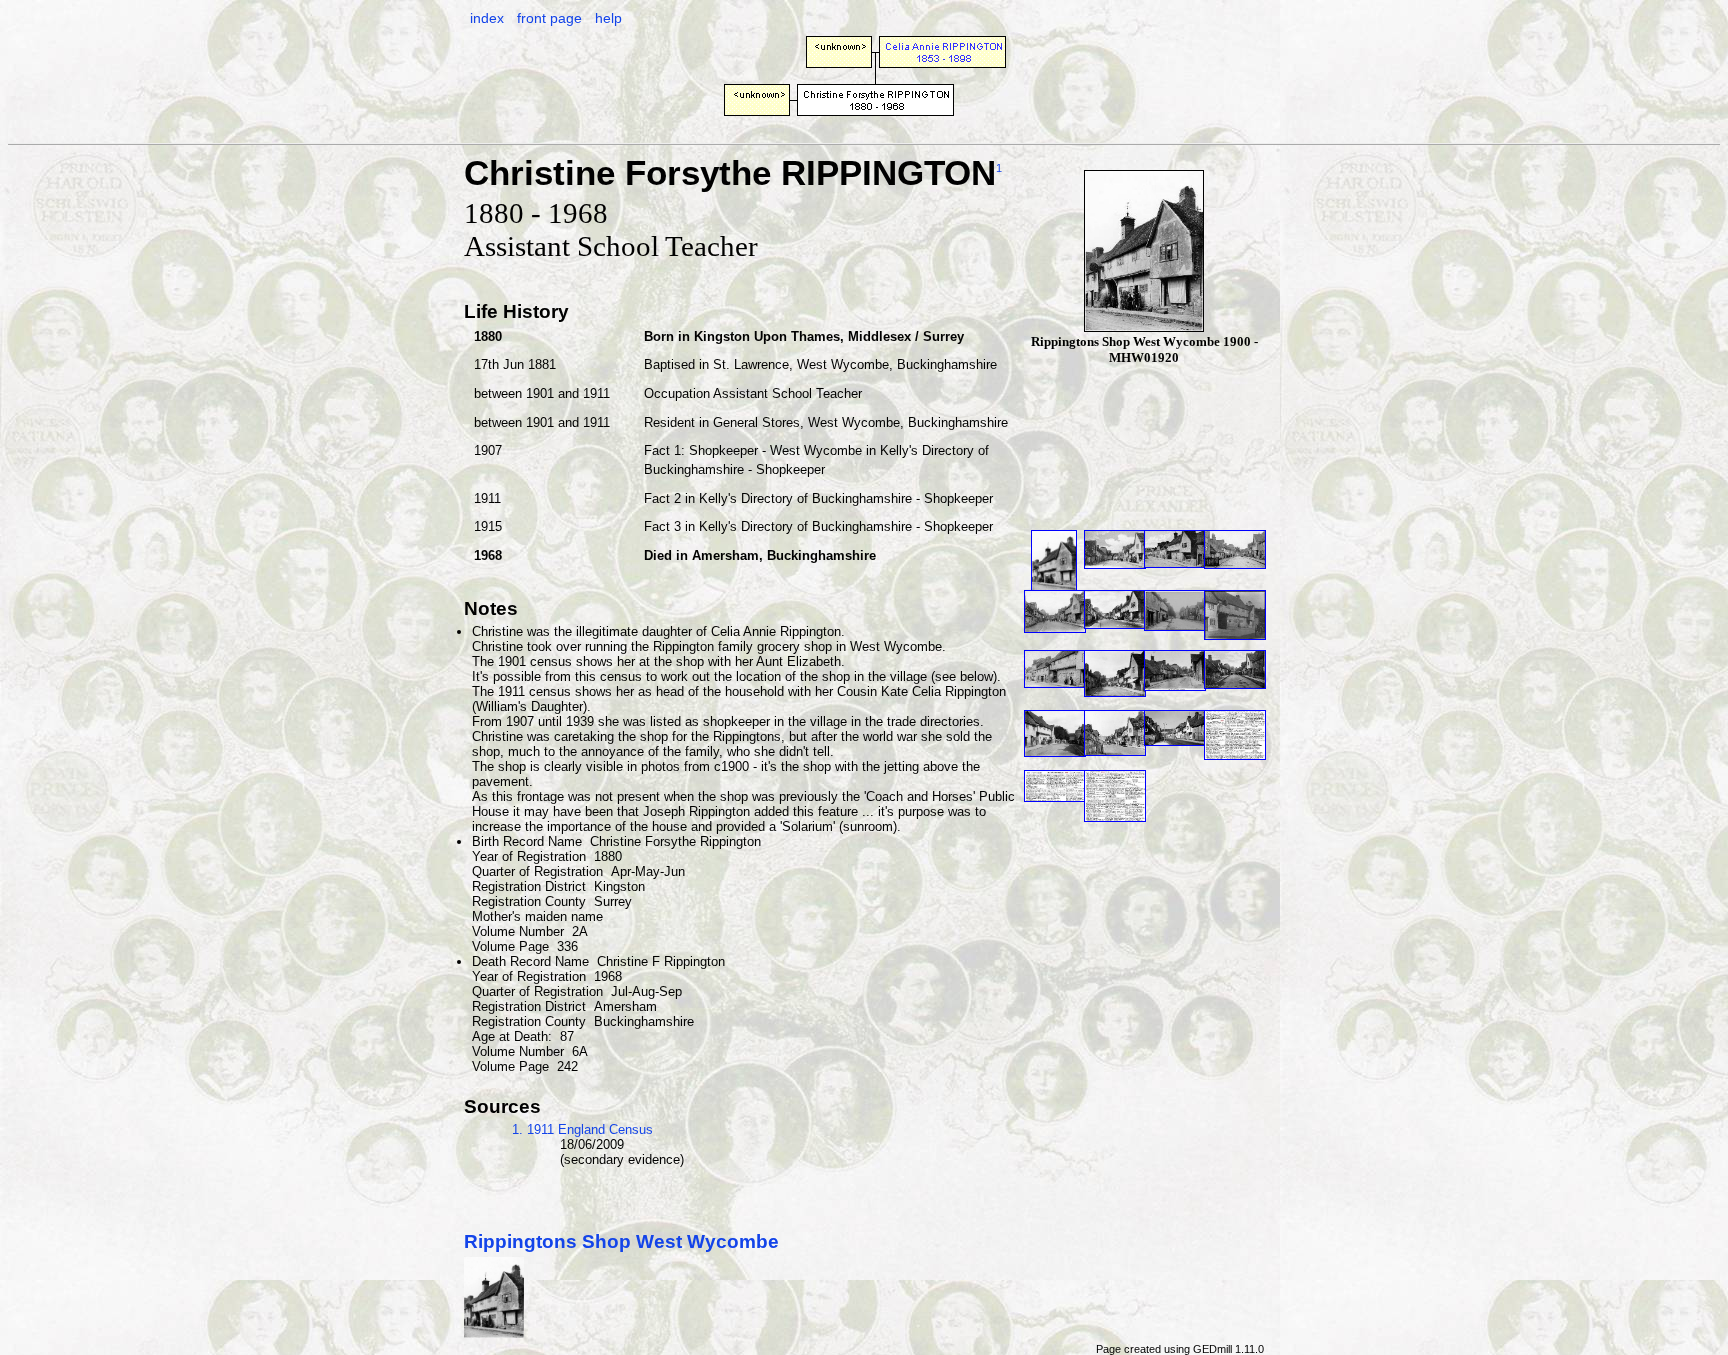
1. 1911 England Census (582, 1129)
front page (549, 18)
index (487, 18)
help (608, 18)
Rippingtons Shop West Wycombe (621, 1241)
